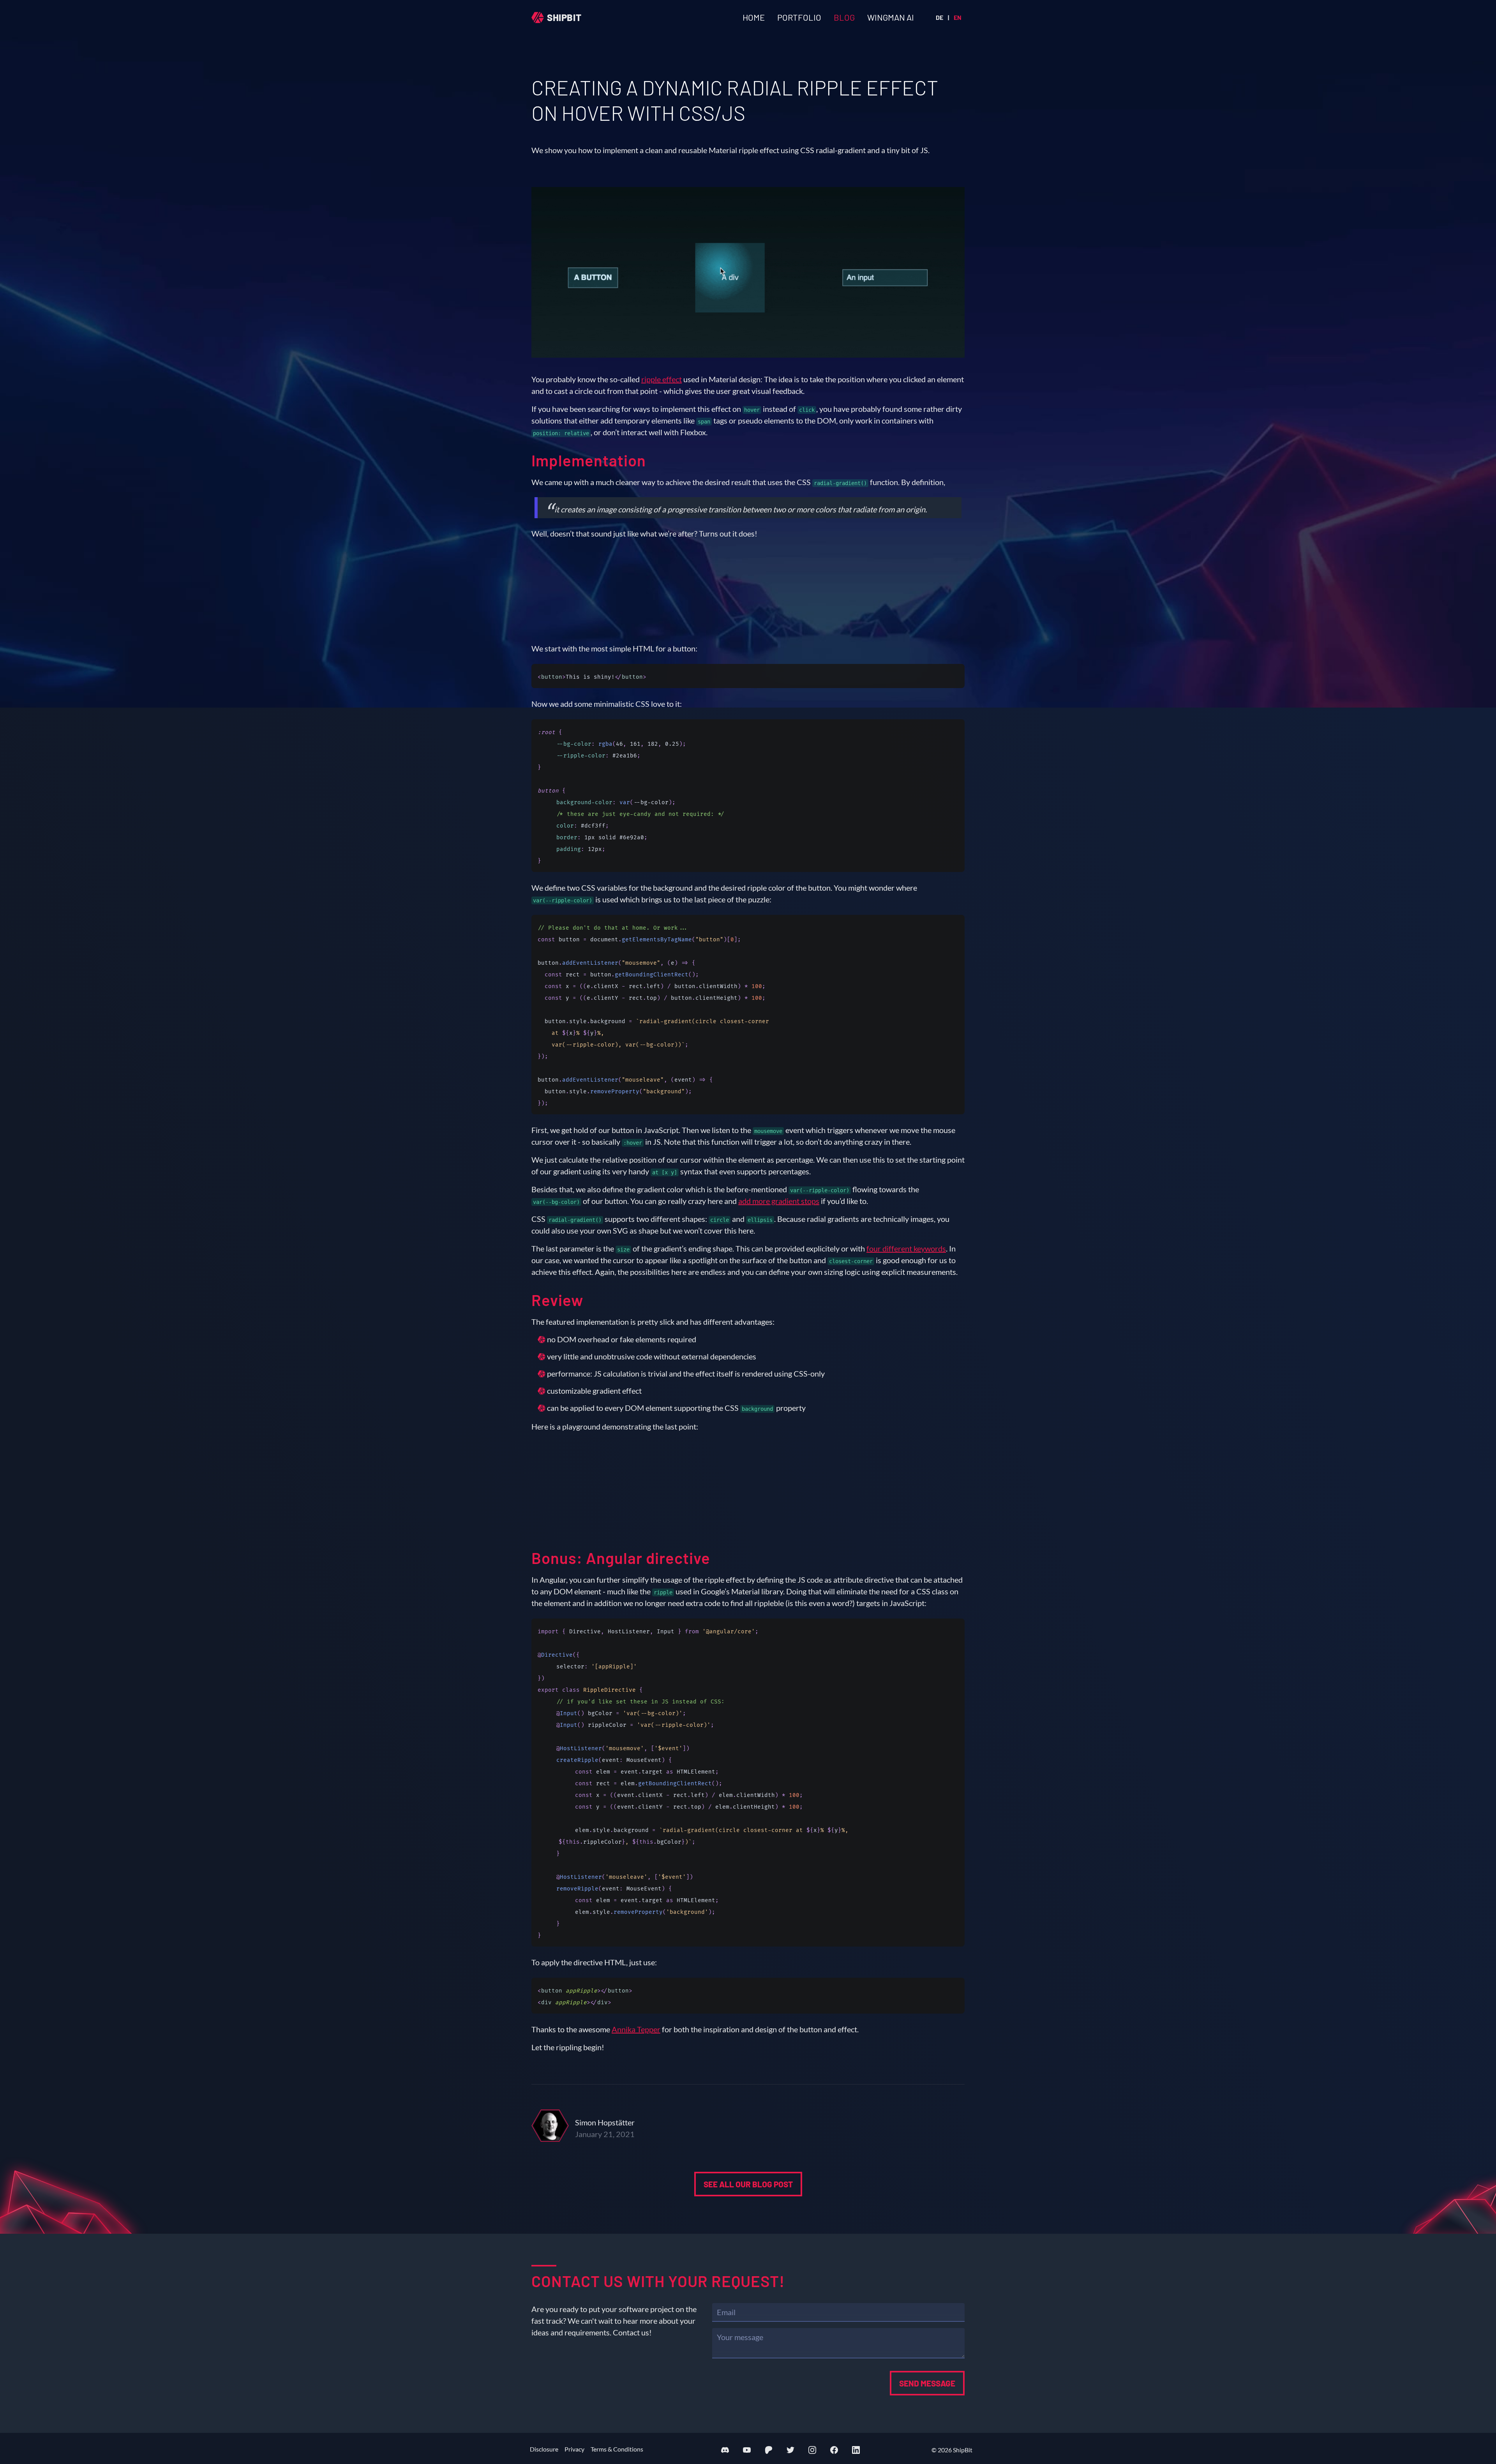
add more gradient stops (779, 1201)
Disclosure (544, 2449)
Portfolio (799, 17)
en (958, 17)
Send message (927, 2383)
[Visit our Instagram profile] (812, 2450)
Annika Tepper (636, 2029)
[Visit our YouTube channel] (747, 2450)
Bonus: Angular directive (621, 1558)
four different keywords (906, 1248)
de (939, 17)
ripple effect (662, 379)
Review (557, 1300)
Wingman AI (891, 17)
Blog (844, 17)
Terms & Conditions (617, 2449)
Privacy (574, 2449)
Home (754, 17)
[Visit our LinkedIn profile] (856, 2450)
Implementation (589, 460)
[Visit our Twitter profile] (790, 2450)
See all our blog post (748, 2184)
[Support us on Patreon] (769, 2450)
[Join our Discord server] (725, 2450)
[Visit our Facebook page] (834, 2450)
